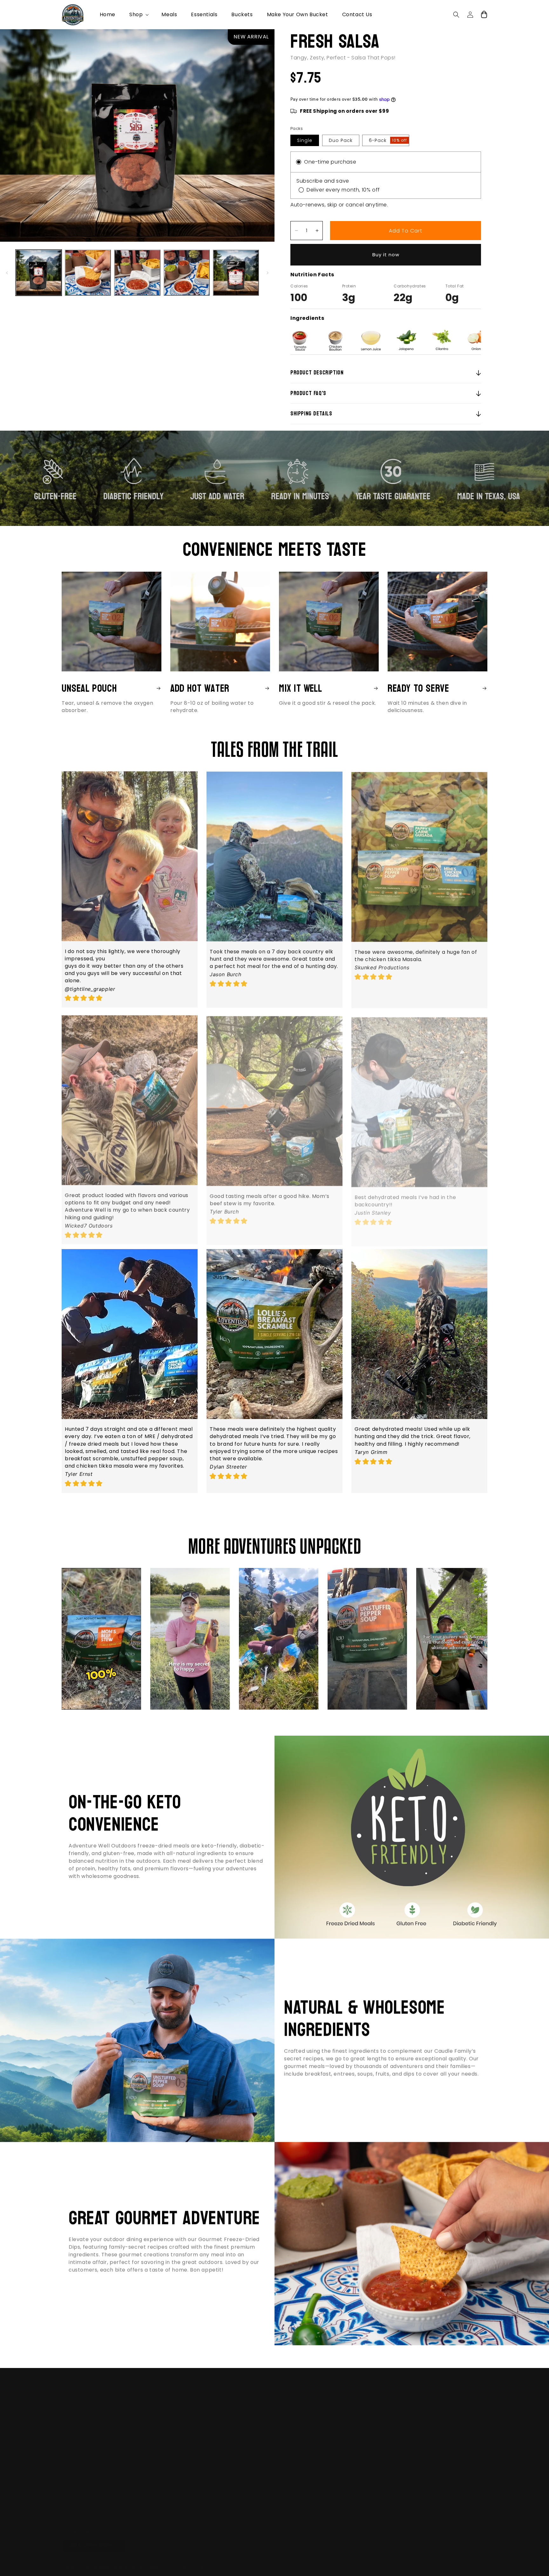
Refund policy (163, 2561)
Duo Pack (341, 140)
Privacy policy (195, 2561)
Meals (214, 2395)
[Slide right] (268, 273)
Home (214, 2384)
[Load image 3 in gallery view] (137, 273)
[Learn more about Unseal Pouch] (157, 688)
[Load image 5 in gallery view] (236, 273)
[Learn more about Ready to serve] (483, 688)
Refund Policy (223, 2451)
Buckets (216, 2418)
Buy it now (386, 255)
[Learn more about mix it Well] (374, 688)
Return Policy (222, 2440)
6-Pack (388, 140)
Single (305, 140)
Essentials (219, 2406)
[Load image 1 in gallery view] (39, 273)
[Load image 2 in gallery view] (88, 273)
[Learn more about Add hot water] (266, 688)
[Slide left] (7, 273)
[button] (138, 15)
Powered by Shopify (126, 2561)
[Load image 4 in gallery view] (187, 273)
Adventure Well (92, 2561)
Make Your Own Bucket (234, 2429)
